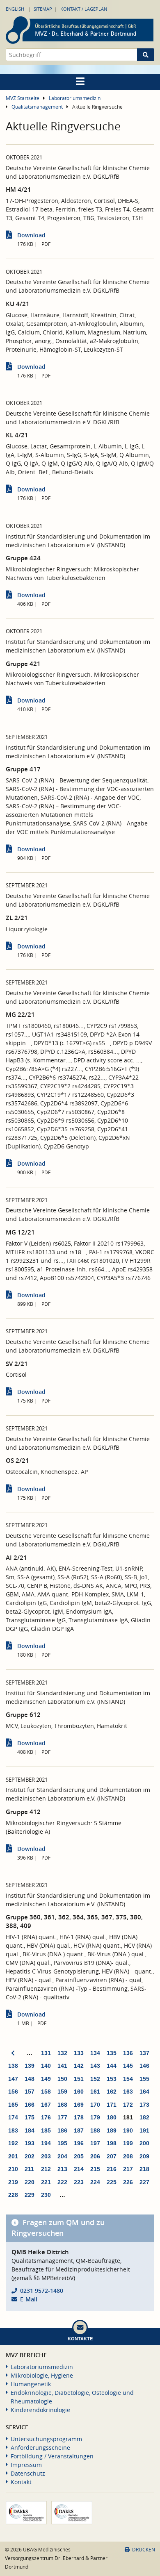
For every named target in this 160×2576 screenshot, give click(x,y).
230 (46, 2195)
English (15, 9)
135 (112, 2053)
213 (62, 2169)
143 (95, 2066)
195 (62, 2143)
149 (46, 2079)
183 (13, 2130)
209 (144, 2156)
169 (79, 2105)
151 (79, 2079)
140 (46, 2066)
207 (112, 2156)
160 (79, 2092)
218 (144, 2169)
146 (144, 2066)
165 (13, 2105)
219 (13, 2182)
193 (30, 2143)
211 (29, 2169)
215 (95, 2169)
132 (62, 2053)
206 (95, 2156)
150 (62, 2079)
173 (144, 2105)
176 (46, 2117)
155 (144, 2079)
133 (79, 2053)
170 (95, 2105)
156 (13, 2092)
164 (144, 2092)
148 (30, 2079)
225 (112, 2182)
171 (112, 2105)
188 (95, 2130)
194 (46, 2143)
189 (112, 2130)
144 (112, 2066)
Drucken (144, 2550)
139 (30, 2066)
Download (31, 235)
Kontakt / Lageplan (84, 9)
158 (46, 2092)
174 (13, 2117)
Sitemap (43, 9)
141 (62, 2066)
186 (62, 2130)
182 (144, 2117)
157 (30, 2092)
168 (62, 2105)
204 (62, 2156)
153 (112, 2079)
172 (128, 2105)
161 (95, 2092)
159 (62, 2092)
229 (30, 2195)
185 (46, 2130)
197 (95, 2143)
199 (128, 2143)
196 (79, 2143)
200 (144, 2143)
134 (95, 2053)
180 (112, 2117)
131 (46, 2053)
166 (30, 2105)
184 (30, 2130)
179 (95, 2117)
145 (128, 2066)
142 (79, 2066)
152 (95, 2079)
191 (144, 2130)
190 (128, 2130)
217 (128, 2169)
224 (95, 2182)
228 (13, 2195)
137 (144, 2053)
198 (112, 2143)
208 (128, 2156)
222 (62, 2182)
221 (46, 2182)
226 (128, 2182)
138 (13, 2066)
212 (46, 2169)
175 (30, 2117)
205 (79, 2156)
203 (46, 2156)
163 (128, 2092)
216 (112, 2169)
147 (13, 2079)
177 (62, 2117)
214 (79, 2169)
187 (79, 2130)
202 (30, 2156)
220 (30, 2182)
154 (128, 2079)
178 (79, 2117)
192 (13, 2143)
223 (79, 2182)
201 (13, 2156)
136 (128, 2053)
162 (112, 2092)
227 (144, 2182)
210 (13, 2169)
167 (46, 2105)
